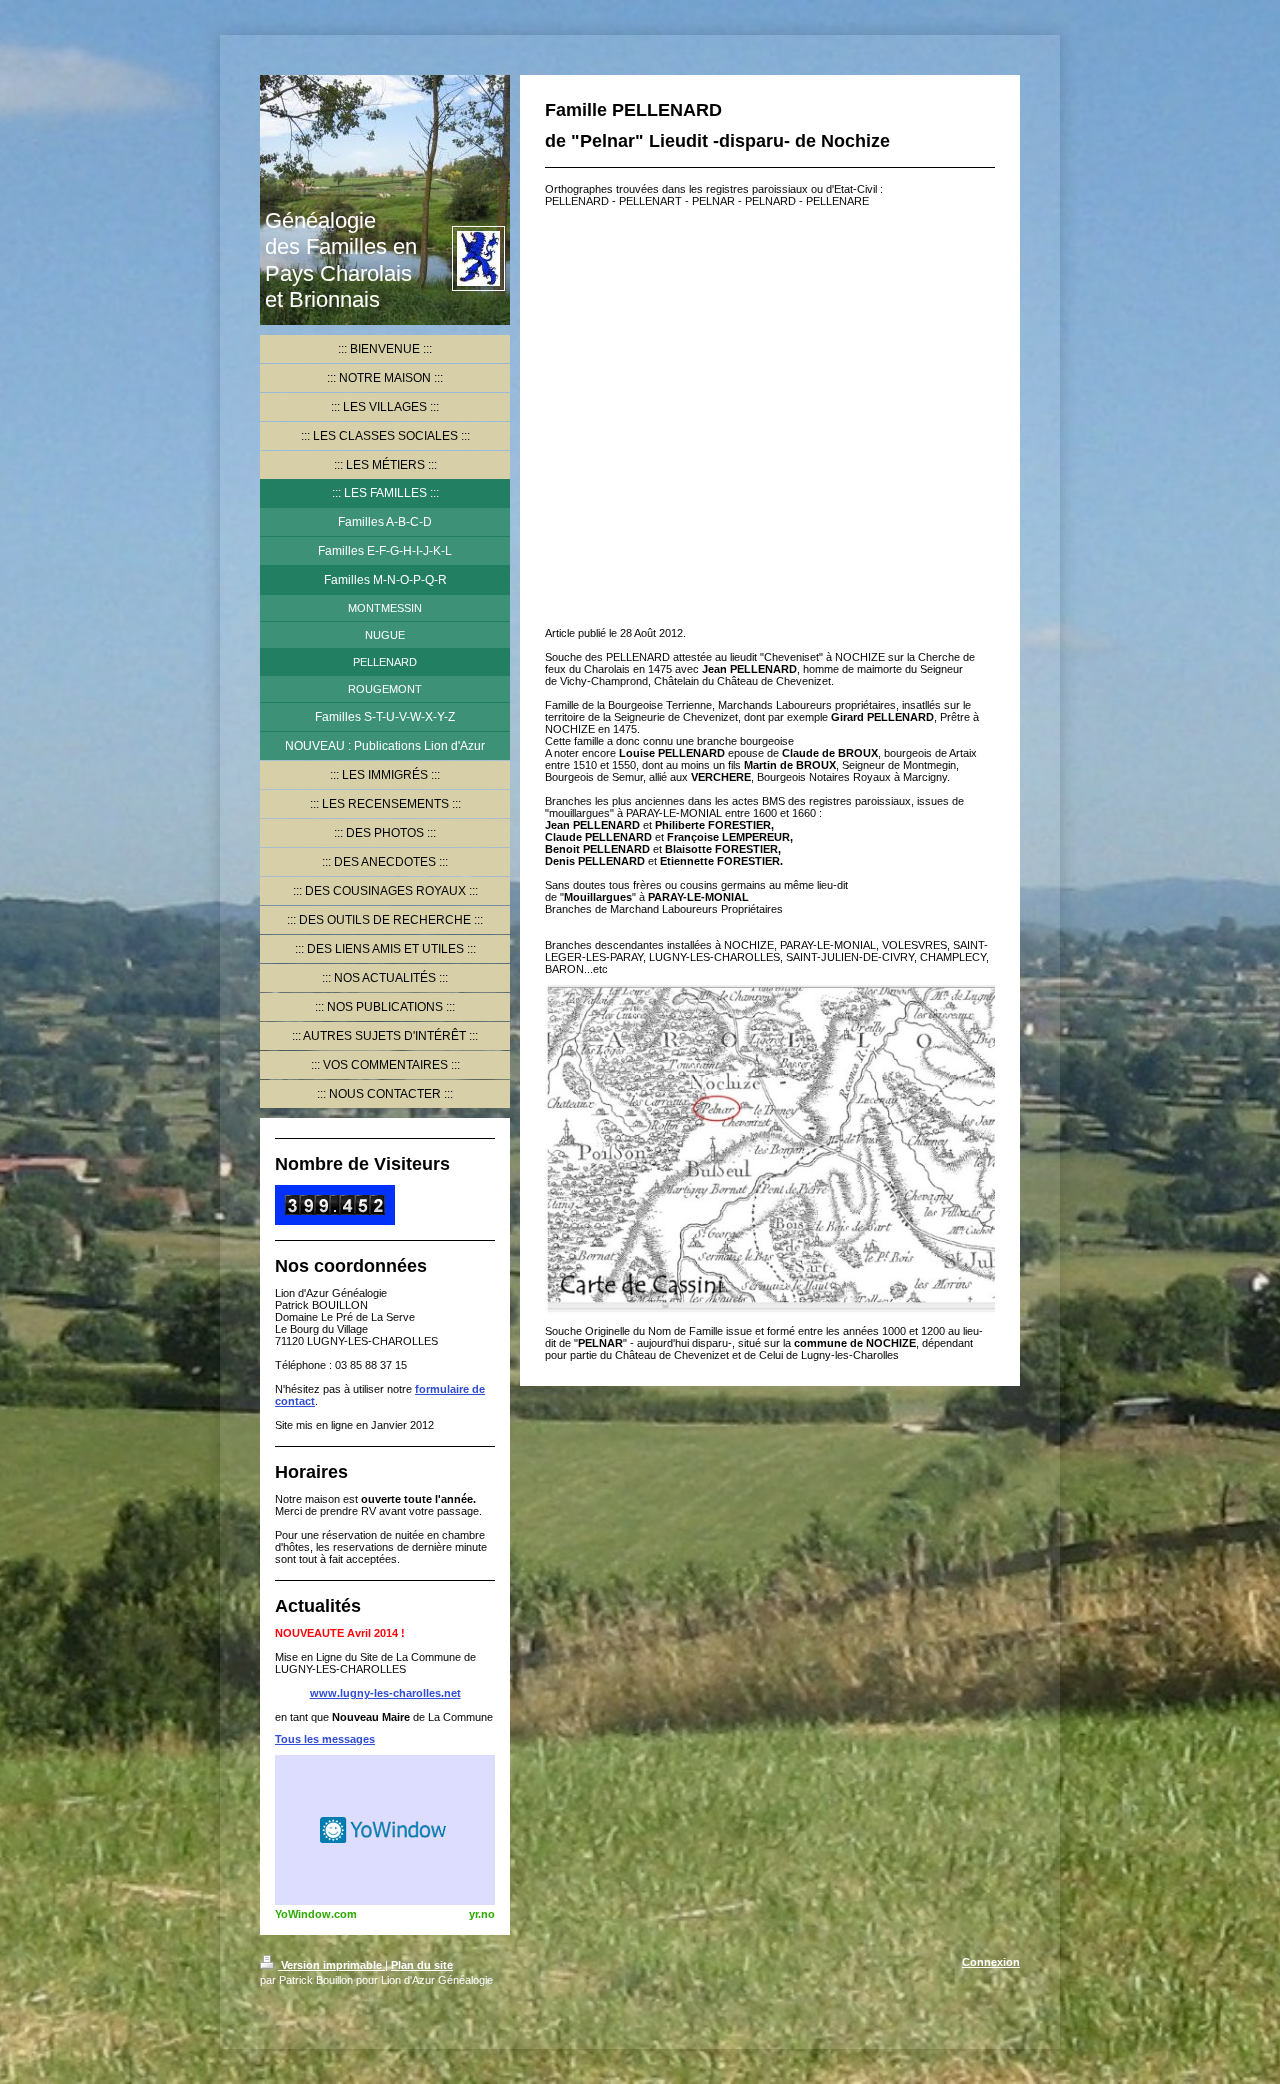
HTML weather (385, 1830)
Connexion (991, 1962)
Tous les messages (325, 1739)
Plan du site (422, 1965)
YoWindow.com (316, 1914)
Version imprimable (331, 1965)
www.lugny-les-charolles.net (385, 1693)
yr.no (482, 1914)
